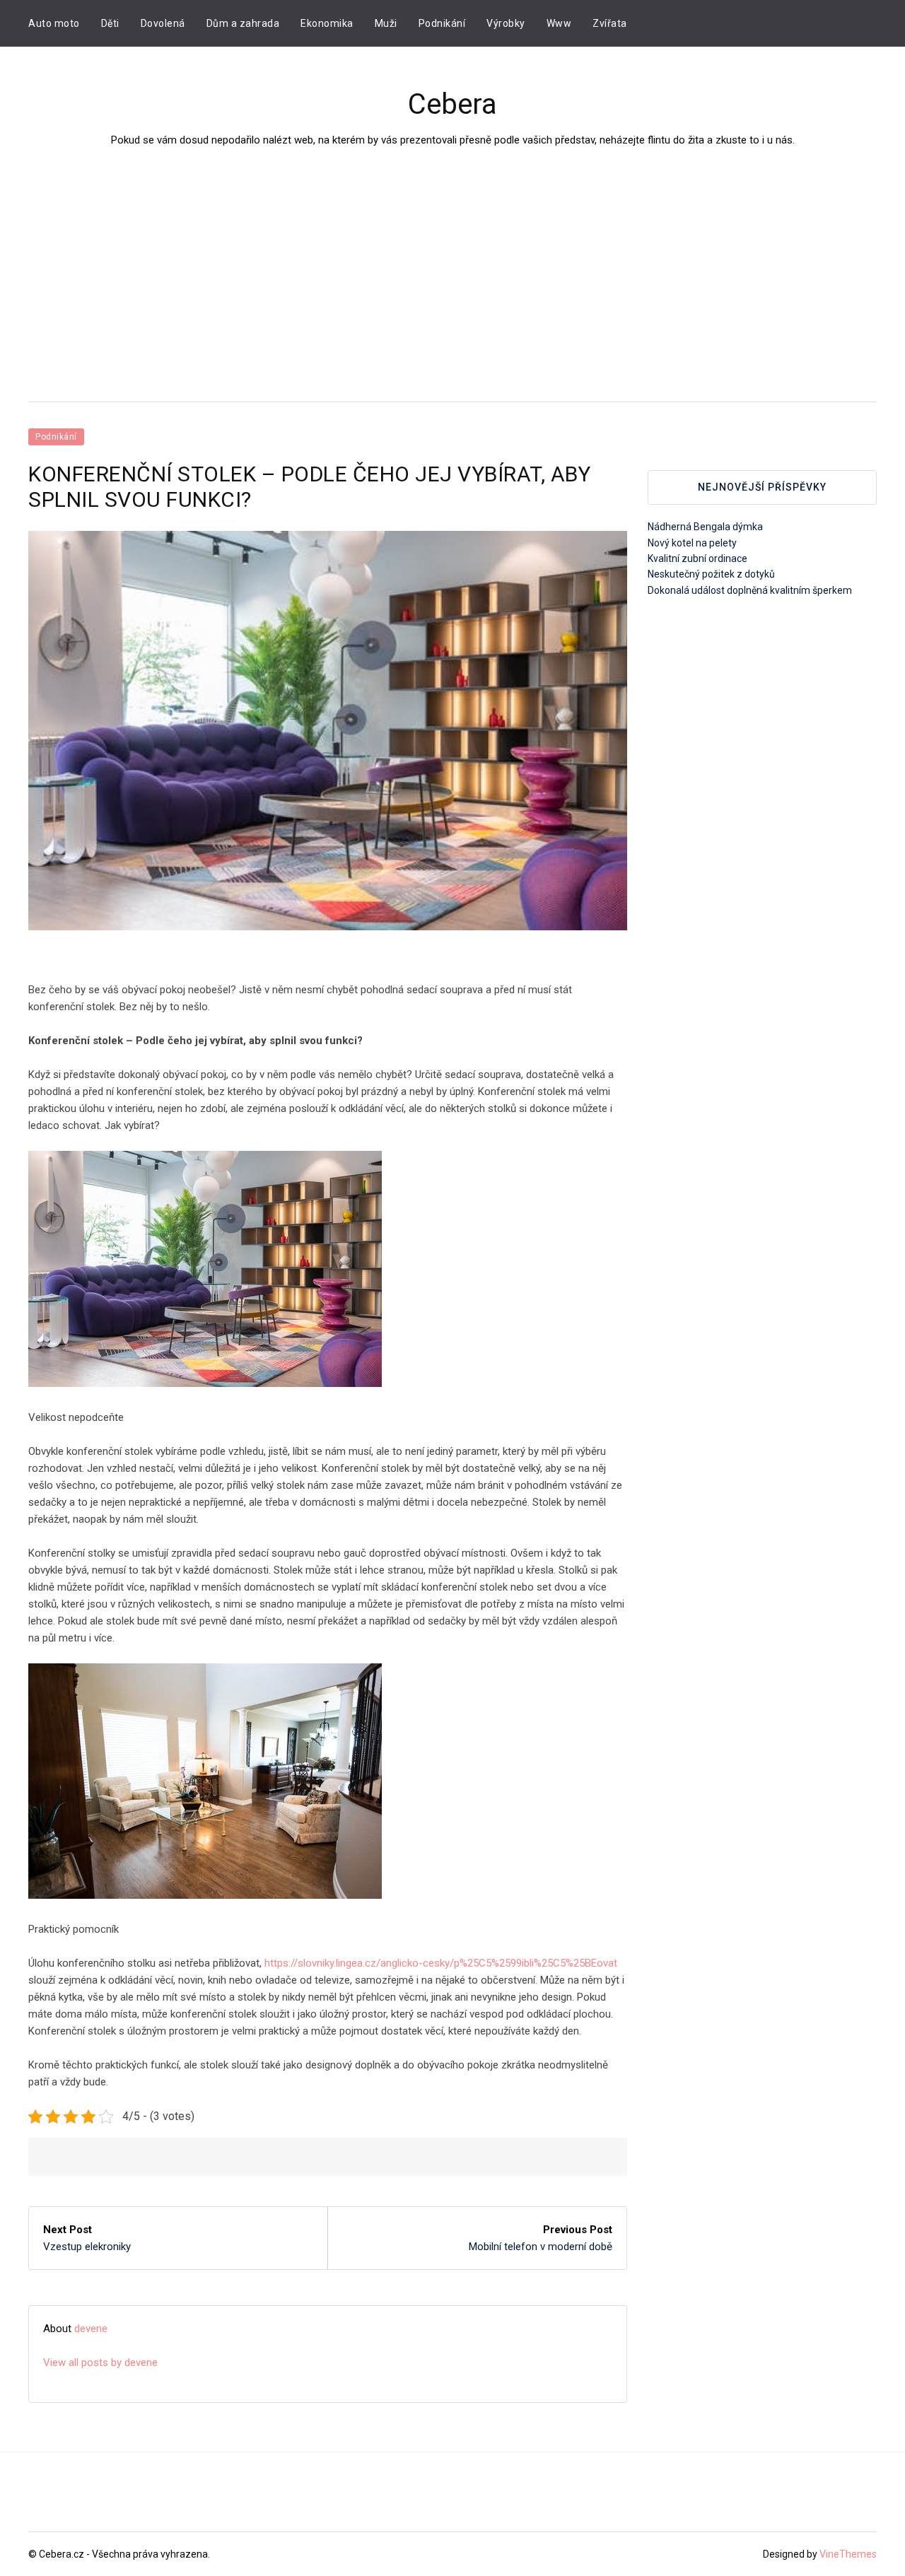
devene (91, 2329)
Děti (110, 23)
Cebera (452, 104)
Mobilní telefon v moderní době (541, 2247)
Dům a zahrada (243, 23)
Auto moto (54, 23)
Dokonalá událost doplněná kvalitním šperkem (750, 590)
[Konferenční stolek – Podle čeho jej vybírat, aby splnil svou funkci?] (328, 731)
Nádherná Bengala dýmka (705, 527)
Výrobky (506, 23)
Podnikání (442, 23)
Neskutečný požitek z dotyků (711, 574)
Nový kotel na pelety (692, 543)
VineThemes (848, 2554)
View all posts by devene (100, 2363)
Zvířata (610, 23)
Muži (386, 23)
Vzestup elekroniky (87, 2247)
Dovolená (163, 23)
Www (559, 23)
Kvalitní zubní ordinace (697, 558)
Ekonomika (327, 23)
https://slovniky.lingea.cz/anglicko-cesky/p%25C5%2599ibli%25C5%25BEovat (441, 1963)
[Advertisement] (452, 254)
